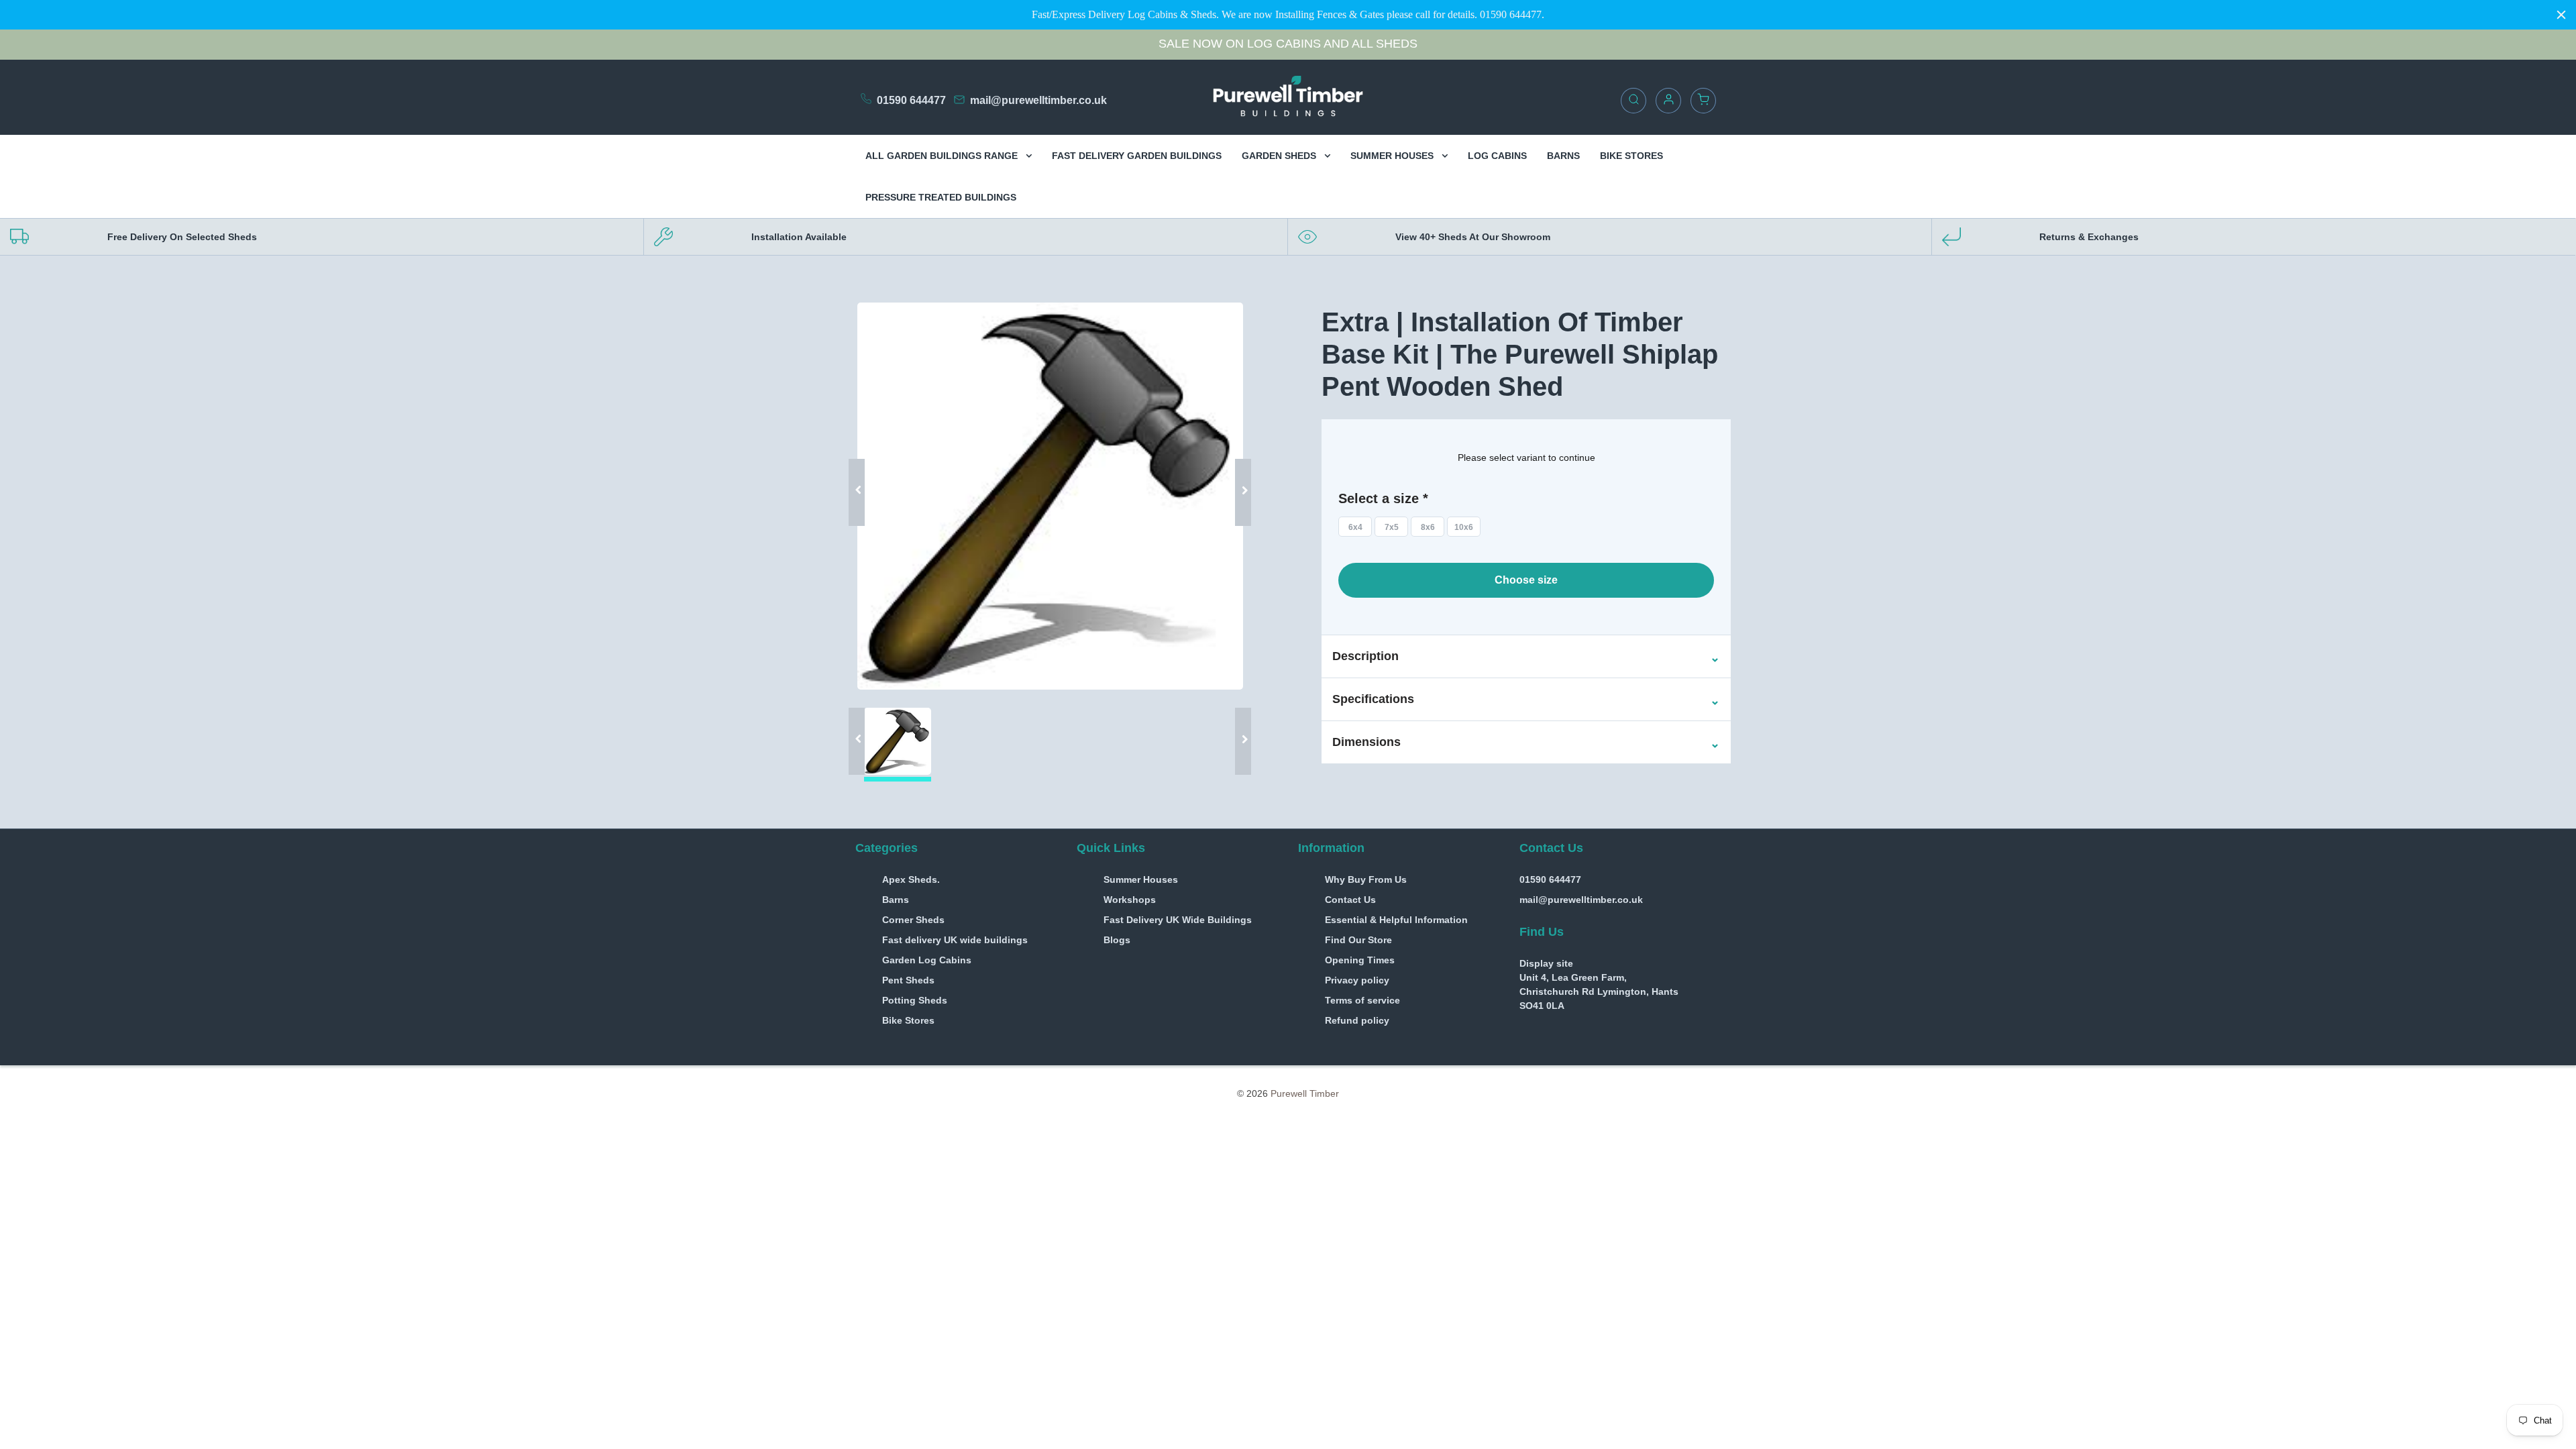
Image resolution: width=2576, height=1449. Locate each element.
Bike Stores (908, 1020)
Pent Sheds (908, 980)
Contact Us (1350, 900)
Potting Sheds (915, 1000)
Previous (862, 472)
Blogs (1117, 940)
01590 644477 (911, 100)
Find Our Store (1358, 940)
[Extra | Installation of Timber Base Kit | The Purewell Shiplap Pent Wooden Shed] (1050, 496)
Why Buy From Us (1366, 879)
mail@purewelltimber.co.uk (1038, 100)
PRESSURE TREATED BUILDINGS (941, 197)
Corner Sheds (913, 920)
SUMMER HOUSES (1393, 156)
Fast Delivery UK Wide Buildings (1178, 920)
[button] (1365, 657)
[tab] (1526, 656)
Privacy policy (1357, 980)
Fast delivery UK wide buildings (955, 940)
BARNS (1563, 156)
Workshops (1130, 900)
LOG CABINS (1497, 156)
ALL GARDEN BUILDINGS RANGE (943, 156)
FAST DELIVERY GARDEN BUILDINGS (1137, 156)
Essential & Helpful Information (1396, 920)
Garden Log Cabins (927, 960)
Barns (896, 900)
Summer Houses (1141, 879)
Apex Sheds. (911, 879)
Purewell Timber (1305, 1093)
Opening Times (1360, 960)
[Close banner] (2561, 15)
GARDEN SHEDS (1280, 156)
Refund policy (1357, 1020)
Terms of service (1362, 1000)
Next (1238, 472)
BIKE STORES (1631, 156)
